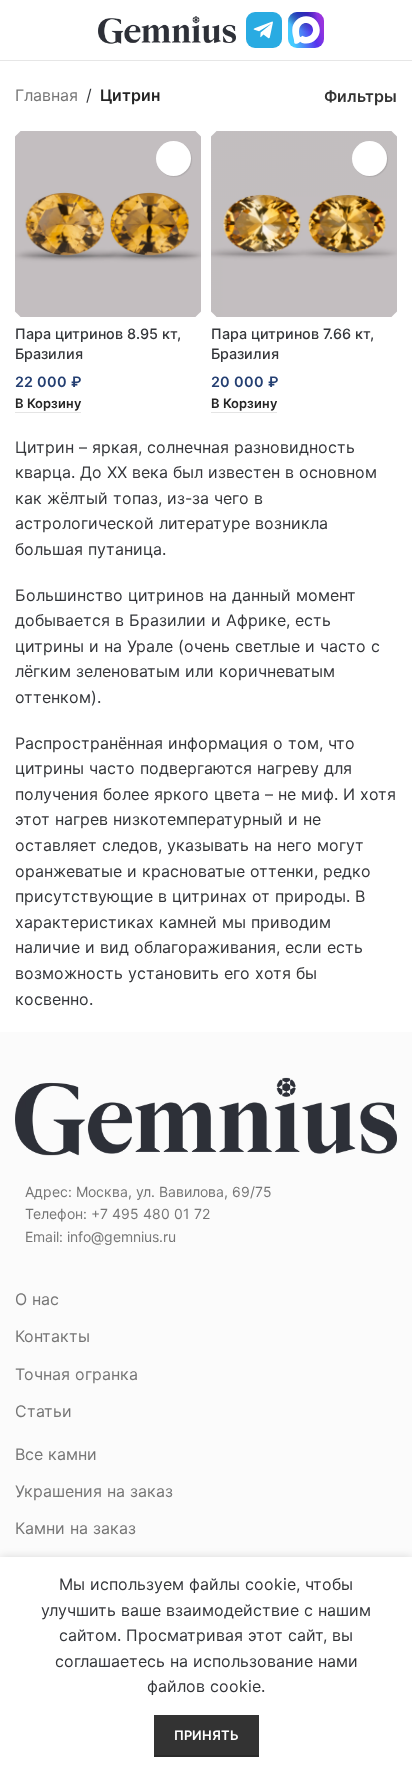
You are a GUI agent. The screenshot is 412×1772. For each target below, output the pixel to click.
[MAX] (306, 30)
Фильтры (360, 95)
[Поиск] (355, 30)
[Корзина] (389, 30)
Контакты (52, 1336)
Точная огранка (76, 1374)
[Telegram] (264, 30)
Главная (46, 95)
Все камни (56, 1454)
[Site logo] (167, 28)
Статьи (43, 1411)
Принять (206, 1735)
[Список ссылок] (206, 1214)
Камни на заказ (75, 1528)
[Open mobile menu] (23, 30)
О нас (37, 1299)
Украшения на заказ (94, 1491)
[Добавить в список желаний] (173, 158)
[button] (48, 404)
